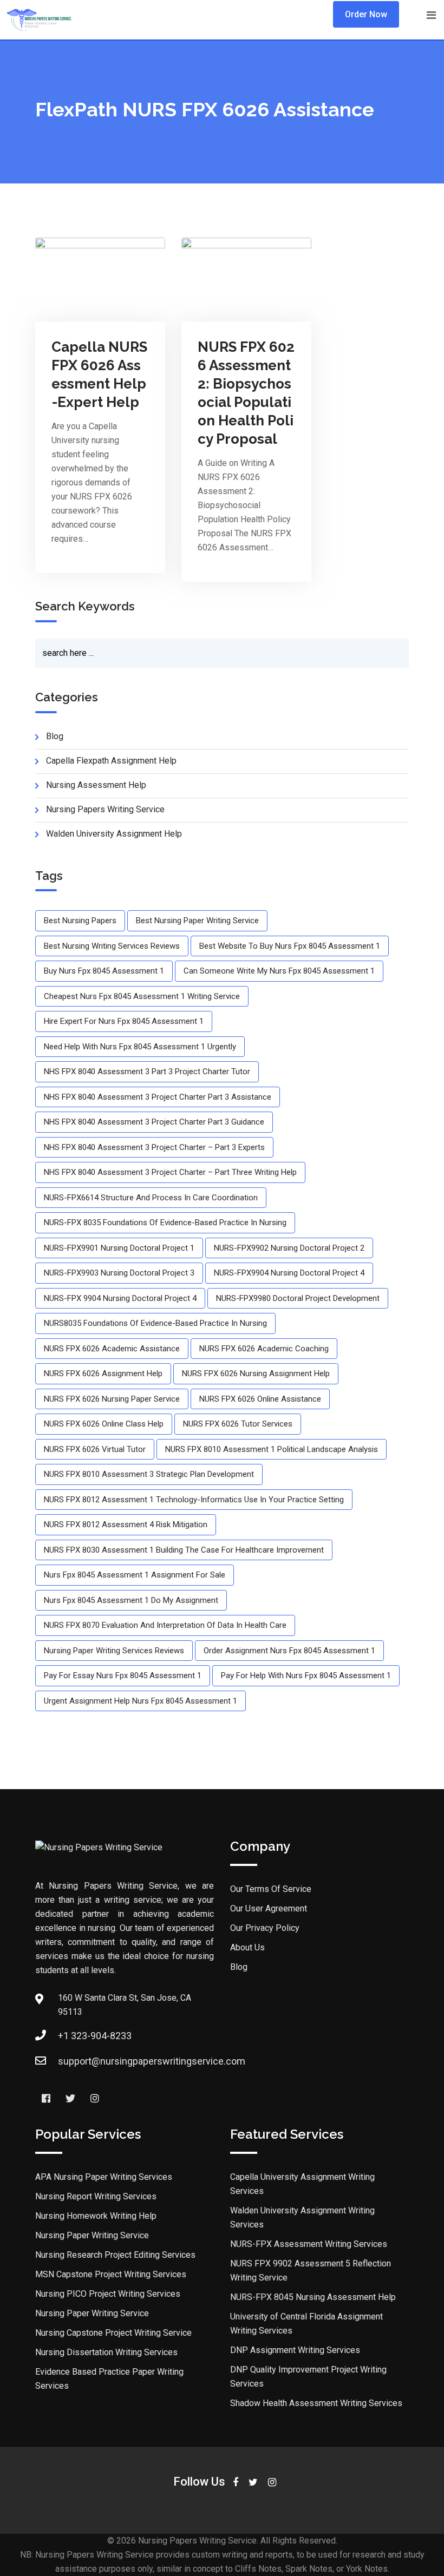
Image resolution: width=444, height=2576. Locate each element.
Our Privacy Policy (265, 1928)
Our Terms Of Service (271, 1889)
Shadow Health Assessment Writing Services (316, 2403)
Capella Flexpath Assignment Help (111, 761)
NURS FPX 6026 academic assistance (112, 1349)
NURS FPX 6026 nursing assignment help (256, 1374)
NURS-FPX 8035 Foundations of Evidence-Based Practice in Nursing (165, 1223)
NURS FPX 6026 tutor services (238, 1424)
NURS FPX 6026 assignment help (103, 1374)
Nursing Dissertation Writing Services (106, 2352)
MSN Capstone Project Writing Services (111, 2274)
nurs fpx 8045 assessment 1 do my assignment (131, 1600)
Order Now (366, 14)
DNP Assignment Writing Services (295, 2350)
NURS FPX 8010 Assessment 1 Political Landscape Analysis (272, 1449)
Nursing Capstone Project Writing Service (113, 2333)
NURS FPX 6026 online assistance (260, 1399)
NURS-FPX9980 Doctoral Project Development (298, 1298)
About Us (247, 1947)
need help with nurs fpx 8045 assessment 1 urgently (140, 1047)
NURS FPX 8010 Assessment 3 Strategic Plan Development (149, 1474)
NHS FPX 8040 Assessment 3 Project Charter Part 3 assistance (158, 1097)
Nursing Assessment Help (96, 785)
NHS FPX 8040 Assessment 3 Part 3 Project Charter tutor (147, 1072)
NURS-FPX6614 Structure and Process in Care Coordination (151, 1198)
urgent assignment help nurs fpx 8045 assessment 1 (141, 1701)
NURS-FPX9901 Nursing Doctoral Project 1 (119, 1248)
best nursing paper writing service (197, 921)
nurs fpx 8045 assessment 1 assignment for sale (135, 1575)
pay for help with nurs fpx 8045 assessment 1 (306, 1675)
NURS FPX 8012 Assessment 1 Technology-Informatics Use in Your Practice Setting (194, 1500)
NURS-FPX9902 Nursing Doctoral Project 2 (289, 1248)
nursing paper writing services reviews (114, 1651)
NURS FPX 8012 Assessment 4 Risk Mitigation (126, 1524)
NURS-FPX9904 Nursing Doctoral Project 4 (289, 1273)
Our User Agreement (269, 1908)
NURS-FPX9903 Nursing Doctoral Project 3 (119, 1273)
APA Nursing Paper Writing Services (104, 2177)
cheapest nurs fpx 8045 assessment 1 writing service (142, 996)
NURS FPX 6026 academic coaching (264, 1349)
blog (55, 736)
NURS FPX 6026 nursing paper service (112, 1399)
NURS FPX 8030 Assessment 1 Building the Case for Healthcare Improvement (184, 1550)
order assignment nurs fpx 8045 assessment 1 (289, 1651)
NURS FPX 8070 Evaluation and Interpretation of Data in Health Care (165, 1625)
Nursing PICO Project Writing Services (108, 2294)
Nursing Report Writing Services (96, 2196)
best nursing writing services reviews (112, 946)
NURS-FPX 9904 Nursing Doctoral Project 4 (120, 1298)
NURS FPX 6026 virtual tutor (95, 1449)
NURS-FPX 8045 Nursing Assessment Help (313, 2297)
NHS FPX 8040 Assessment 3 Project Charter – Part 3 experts (154, 1147)
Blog (239, 1967)
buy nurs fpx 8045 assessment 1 (104, 971)
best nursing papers (80, 921)
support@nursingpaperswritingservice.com (152, 2061)
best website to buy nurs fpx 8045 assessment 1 (290, 946)
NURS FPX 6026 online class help (104, 1424)
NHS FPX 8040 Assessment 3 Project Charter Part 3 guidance (154, 1122)
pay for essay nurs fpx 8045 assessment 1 (123, 1675)
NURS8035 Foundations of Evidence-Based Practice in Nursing (155, 1323)
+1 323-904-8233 (95, 2036)
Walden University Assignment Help (114, 834)
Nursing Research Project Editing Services (115, 2255)
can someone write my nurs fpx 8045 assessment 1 (279, 971)
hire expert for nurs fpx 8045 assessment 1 (124, 1021)
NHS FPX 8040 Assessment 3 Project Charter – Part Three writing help (170, 1172)
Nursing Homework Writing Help (96, 2216)
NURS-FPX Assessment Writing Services (309, 2244)
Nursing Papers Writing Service (105, 809)
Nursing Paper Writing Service (92, 2235)
